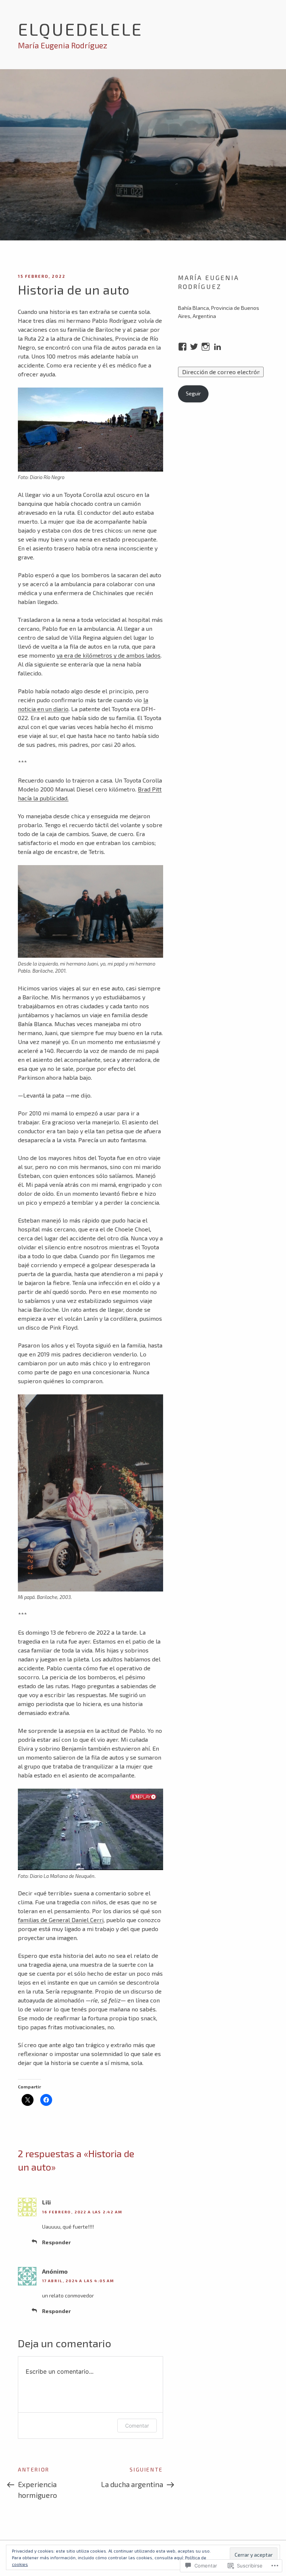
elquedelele (80, 29)
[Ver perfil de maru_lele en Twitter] (194, 347)
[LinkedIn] (217, 347)
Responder (56, 2242)
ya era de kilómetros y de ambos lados (109, 655)
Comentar (137, 2426)
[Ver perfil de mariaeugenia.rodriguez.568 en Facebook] (182, 347)
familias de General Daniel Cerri (61, 1920)
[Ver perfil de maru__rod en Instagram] (206, 347)
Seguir (193, 393)
